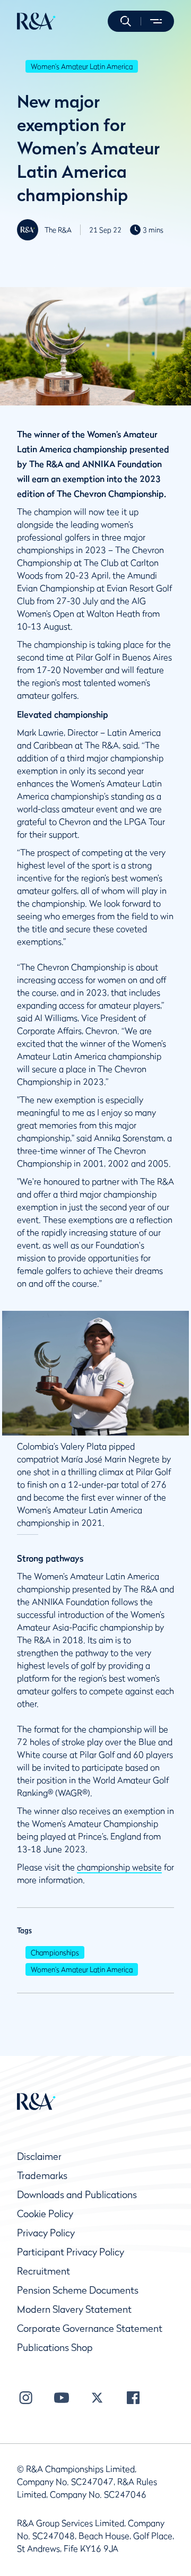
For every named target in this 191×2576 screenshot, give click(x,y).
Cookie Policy (45, 2214)
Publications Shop (55, 2348)
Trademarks (42, 2176)
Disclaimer (39, 2156)
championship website (119, 1867)
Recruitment (44, 2271)
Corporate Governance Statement (90, 2328)
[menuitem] (36, 21)
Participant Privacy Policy (71, 2252)
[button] (126, 21)
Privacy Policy (46, 2233)
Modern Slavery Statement (74, 2309)
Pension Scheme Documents (78, 2290)
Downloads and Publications (77, 2195)
